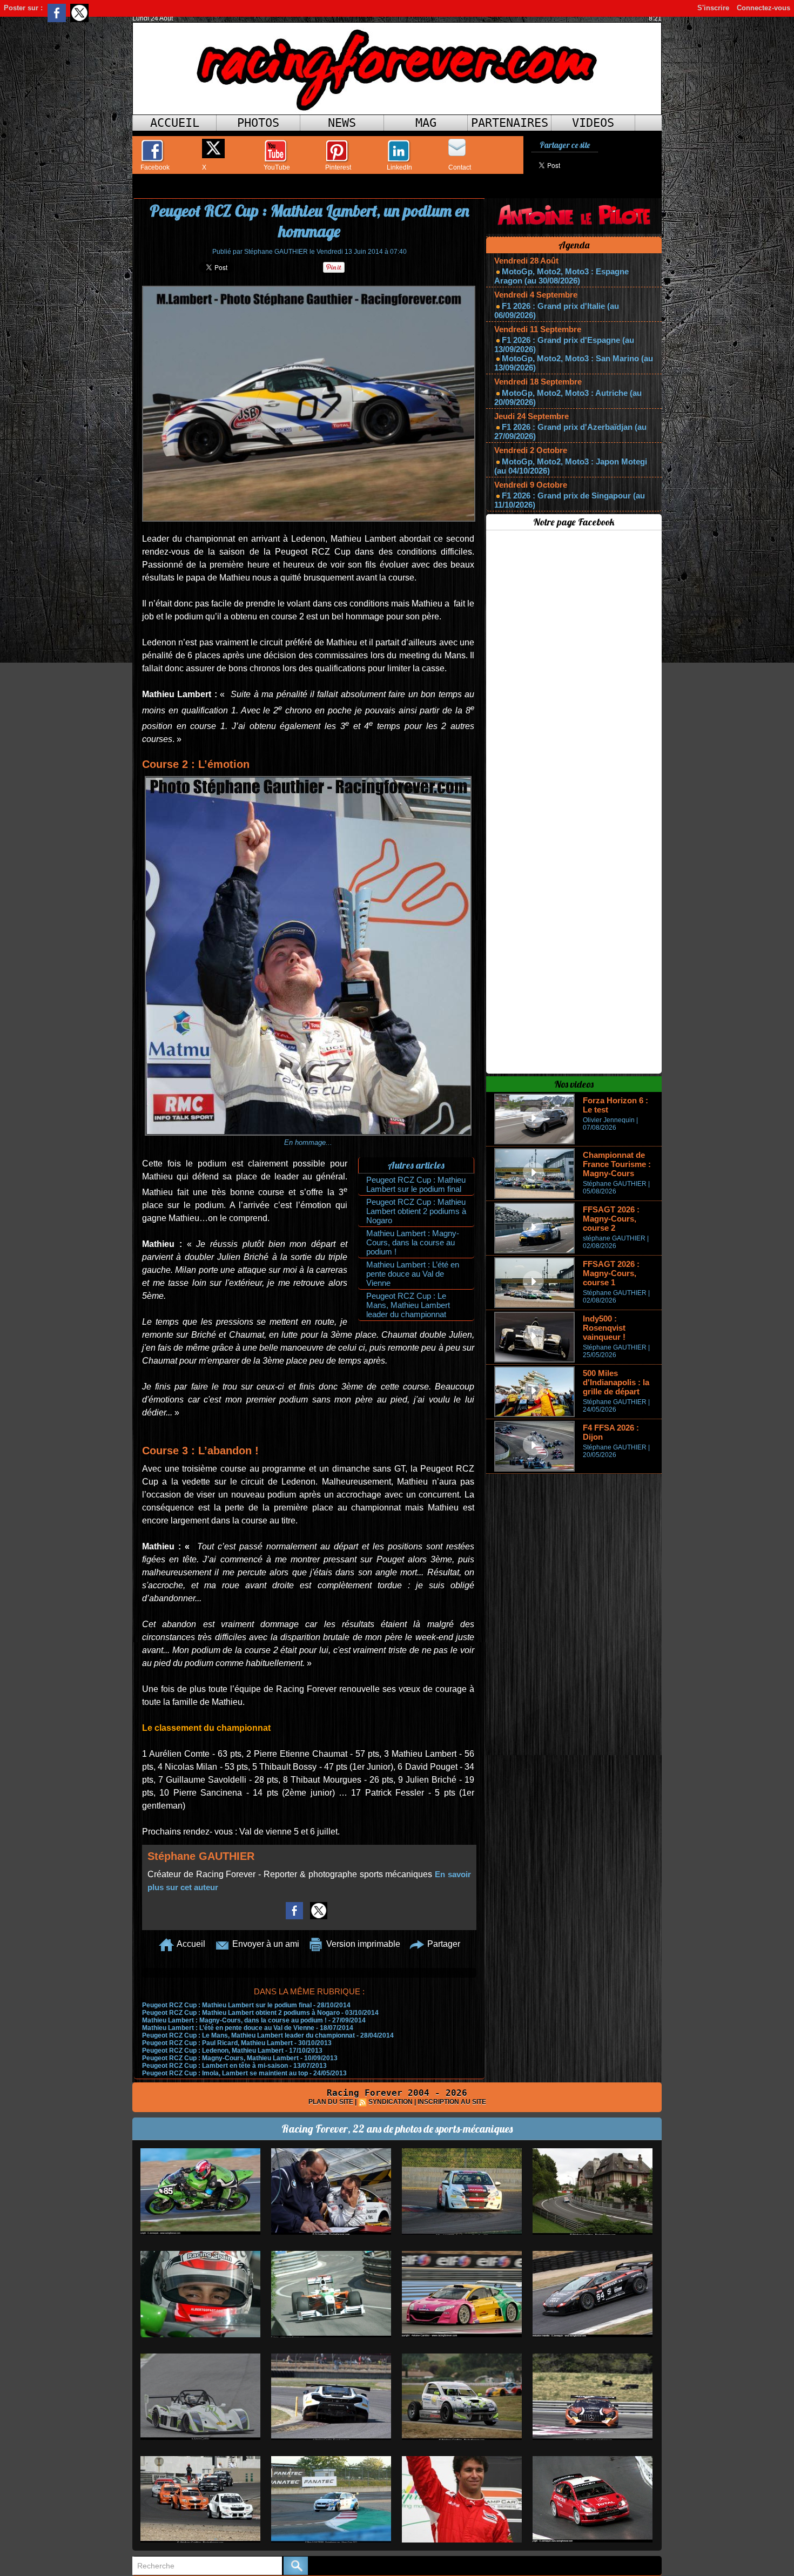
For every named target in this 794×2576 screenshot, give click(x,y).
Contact (460, 167)
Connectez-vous (763, 8)
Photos (258, 123)
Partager (443, 1944)
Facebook (155, 167)
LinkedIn (399, 167)
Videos (593, 123)
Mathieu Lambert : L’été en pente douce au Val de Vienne (413, 1274)
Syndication (391, 2102)
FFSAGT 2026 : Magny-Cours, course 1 (611, 1273)
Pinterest (338, 167)
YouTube (277, 167)
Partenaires (510, 123)
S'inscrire (713, 8)
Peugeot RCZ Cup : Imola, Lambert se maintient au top (225, 2073)
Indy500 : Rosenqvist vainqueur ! (604, 1328)
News (342, 123)
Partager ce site (565, 145)
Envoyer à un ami (265, 1944)
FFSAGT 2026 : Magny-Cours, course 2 (611, 1219)
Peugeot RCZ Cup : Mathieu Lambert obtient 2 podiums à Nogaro (416, 1211)
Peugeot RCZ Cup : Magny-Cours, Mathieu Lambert (220, 2058)
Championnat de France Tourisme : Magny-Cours (617, 1164)
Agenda (574, 245)
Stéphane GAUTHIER (276, 252)
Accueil (175, 123)
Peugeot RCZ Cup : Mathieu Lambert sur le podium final (416, 1184)
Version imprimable (362, 1944)
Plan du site (331, 2102)
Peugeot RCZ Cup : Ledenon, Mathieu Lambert (213, 2051)
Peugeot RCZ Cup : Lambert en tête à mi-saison (215, 2066)
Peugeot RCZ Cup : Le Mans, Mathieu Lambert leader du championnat (408, 1305)
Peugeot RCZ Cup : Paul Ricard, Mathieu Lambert (217, 2043)
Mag (426, 123)
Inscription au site (452, 2102)
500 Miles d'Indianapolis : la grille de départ (616, 1382)
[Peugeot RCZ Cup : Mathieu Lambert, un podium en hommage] (309, 289)
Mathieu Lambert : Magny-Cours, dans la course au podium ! (413, 1242)
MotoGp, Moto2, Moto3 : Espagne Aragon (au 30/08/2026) (561, 276)
